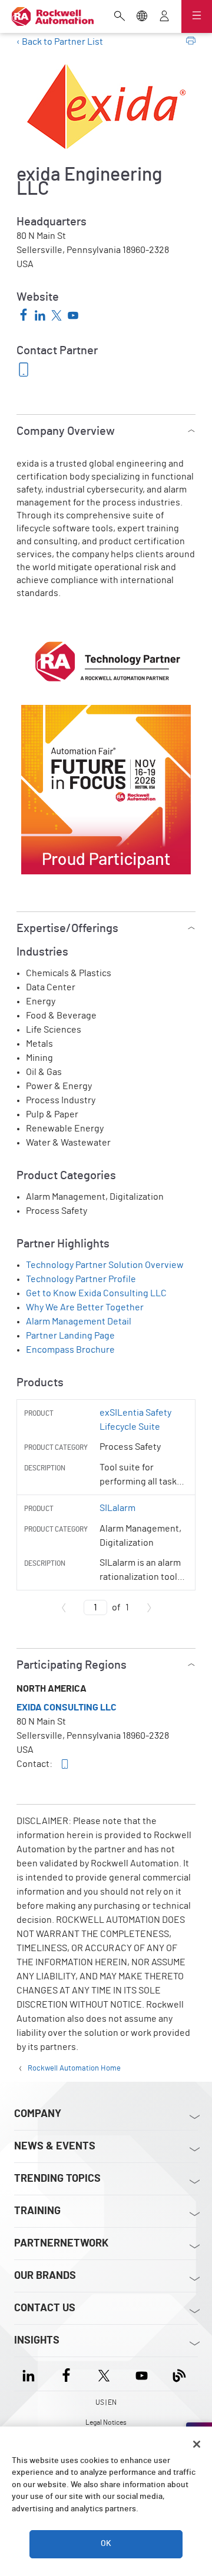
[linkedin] (40, 317)
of (120, 1607)
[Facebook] (66, 2374)
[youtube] (73, 317)
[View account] (164, 17)
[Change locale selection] (142, 17)
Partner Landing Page (70, 1336)
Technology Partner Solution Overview (105, 1265)
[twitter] (57, 317)
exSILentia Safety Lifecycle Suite (135, 1420)
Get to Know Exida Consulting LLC (96, 1293)
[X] (104, 2374)
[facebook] (24, 316)
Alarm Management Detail (79, 1322)
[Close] (197, 2444)
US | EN (106, 2402)
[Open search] (120, 17)
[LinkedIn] (31, 2374)
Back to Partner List (62, 42)
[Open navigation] (197, 16)
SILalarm (117, 1508)
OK (106, 2544)
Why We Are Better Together (85, 1307)
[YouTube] (142, 2374)
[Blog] (179, 2374)
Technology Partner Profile (81, 1279)
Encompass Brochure (70, 1350)
